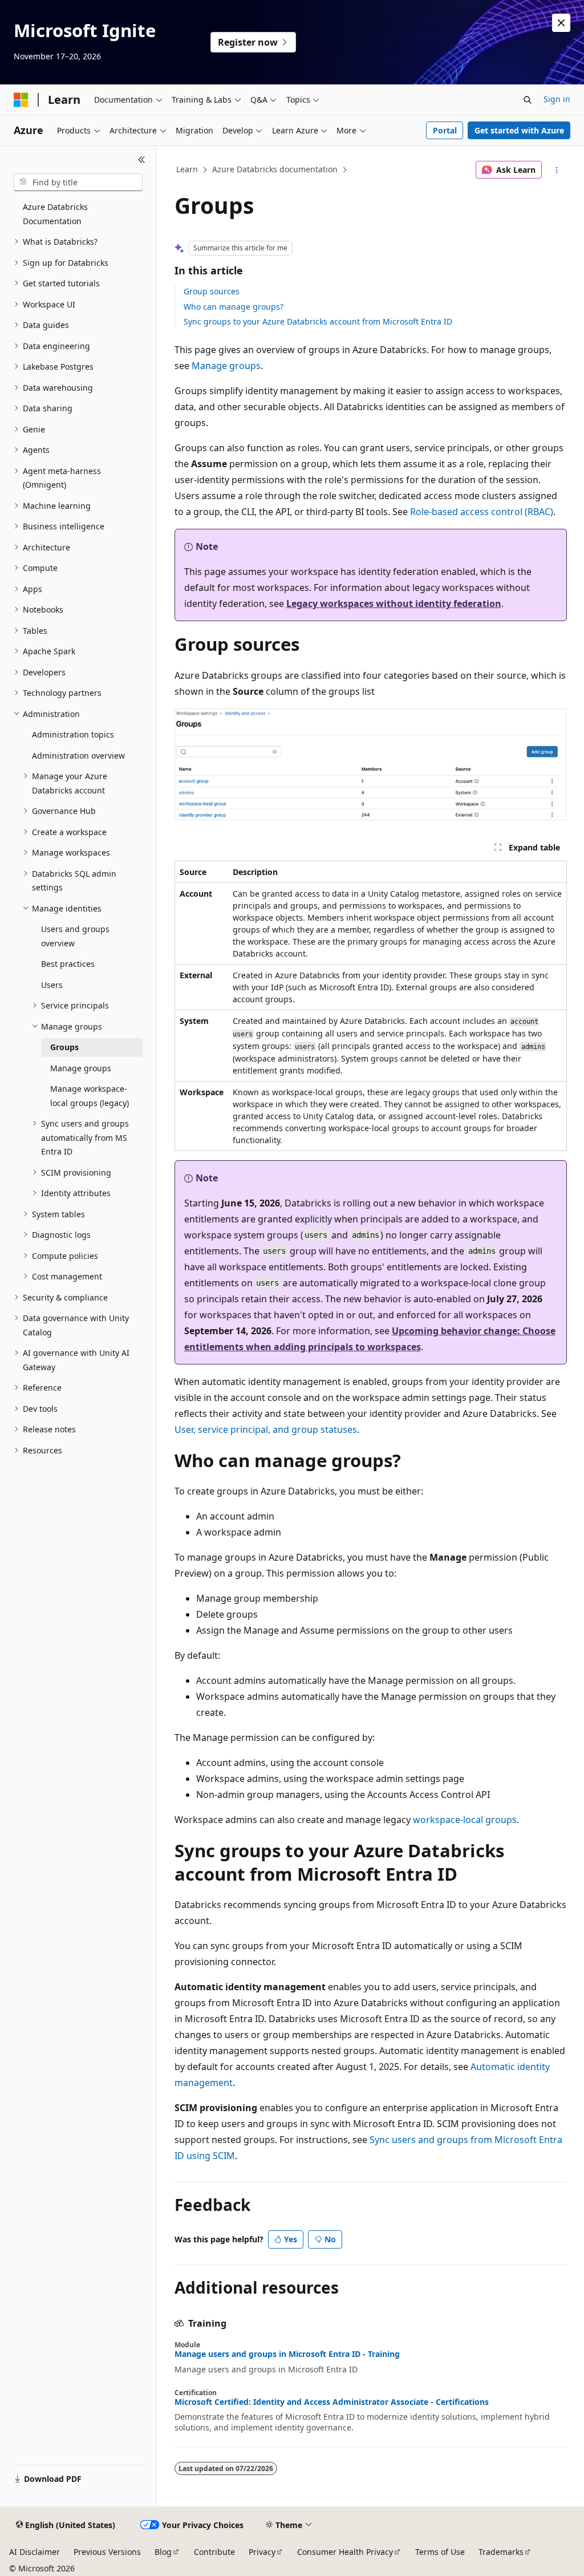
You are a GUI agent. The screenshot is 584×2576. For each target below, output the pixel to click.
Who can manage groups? (234, 307)
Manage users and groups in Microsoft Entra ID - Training (287, 2354)
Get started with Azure (519, 130)
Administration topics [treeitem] (73, 734)
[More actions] (556, 170)
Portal (445, 130)
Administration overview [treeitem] (78, 756)
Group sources (212, 291)
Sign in (557, 99)
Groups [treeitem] (64, 1047)
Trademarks (501, 2552)
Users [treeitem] (52, 985)
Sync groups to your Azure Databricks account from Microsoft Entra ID (318, 321)
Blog (163, 2552)
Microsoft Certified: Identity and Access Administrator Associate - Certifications (332, 2402)
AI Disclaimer (35, 2552)
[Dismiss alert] (561, 23)
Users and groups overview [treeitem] (75, 936)
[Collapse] (142, 160)
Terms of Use (440, 2552)
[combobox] (78, 183)
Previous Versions (107, 2552)
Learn (187, 169)
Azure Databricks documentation (275, 169)
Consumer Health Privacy (345, 2552)
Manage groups (226, 366)
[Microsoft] (21, 100)
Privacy (262, 2552)
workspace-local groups (465, 1820)
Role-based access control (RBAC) (482, 512)
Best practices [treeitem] (68, 964)
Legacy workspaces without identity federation (394, 604)
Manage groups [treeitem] (81, 1068)
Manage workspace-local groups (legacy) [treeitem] (90, 1096)
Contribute (214, 2552)
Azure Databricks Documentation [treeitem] (55, 214)
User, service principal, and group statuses (266, 1429)
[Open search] (528, 100)
